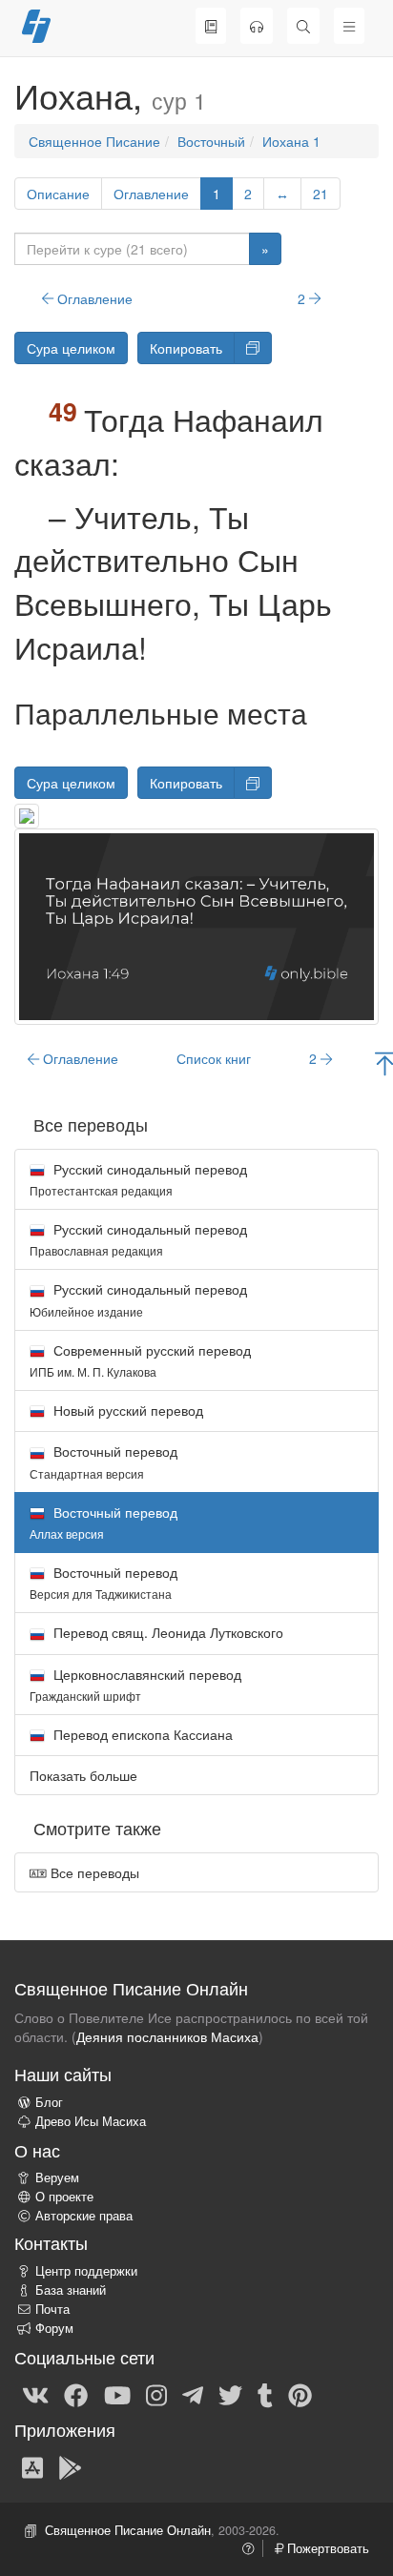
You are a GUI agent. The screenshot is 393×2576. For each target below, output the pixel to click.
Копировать (186, 348)
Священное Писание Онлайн (128, 2530)
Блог (49, 2102)
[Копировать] (253, 348)
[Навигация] (349, 26)
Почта (52, 2309)
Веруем (57, 2177)
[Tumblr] (265, 2394)
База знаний (71, 2290)
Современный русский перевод (140, 1360)
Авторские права (84, 2216)
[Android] (70, 2466)
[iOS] (32, 2466)
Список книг (214, 1058)
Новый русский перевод (126, 1410)
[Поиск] (303, 26)
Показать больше (83, 1775)
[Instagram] (156, 2394)
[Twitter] (230, 2394)
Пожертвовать (326, 2548)
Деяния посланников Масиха (167, 2036)
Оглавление (151, 194)
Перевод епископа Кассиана (141, 1734)
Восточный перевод (103, 1461)
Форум (54, 2328)
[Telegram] (193, 2394)
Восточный (211, 141)
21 (321, 194)
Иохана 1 (291, 141)
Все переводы (93, 1872)
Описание (58, 194)
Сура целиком (71, 348)
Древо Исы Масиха (91, 2121)
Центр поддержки (86, 2271)
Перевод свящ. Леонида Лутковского (166, 1632)
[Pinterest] (300, 2394)
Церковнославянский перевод (135, 1684)
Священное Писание (94, 141)
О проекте (64, 2197)
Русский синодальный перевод (138, 1179)
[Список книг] (211, 26)
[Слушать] (257, 26)
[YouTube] (117, 2394)
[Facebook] (76, 2394)
